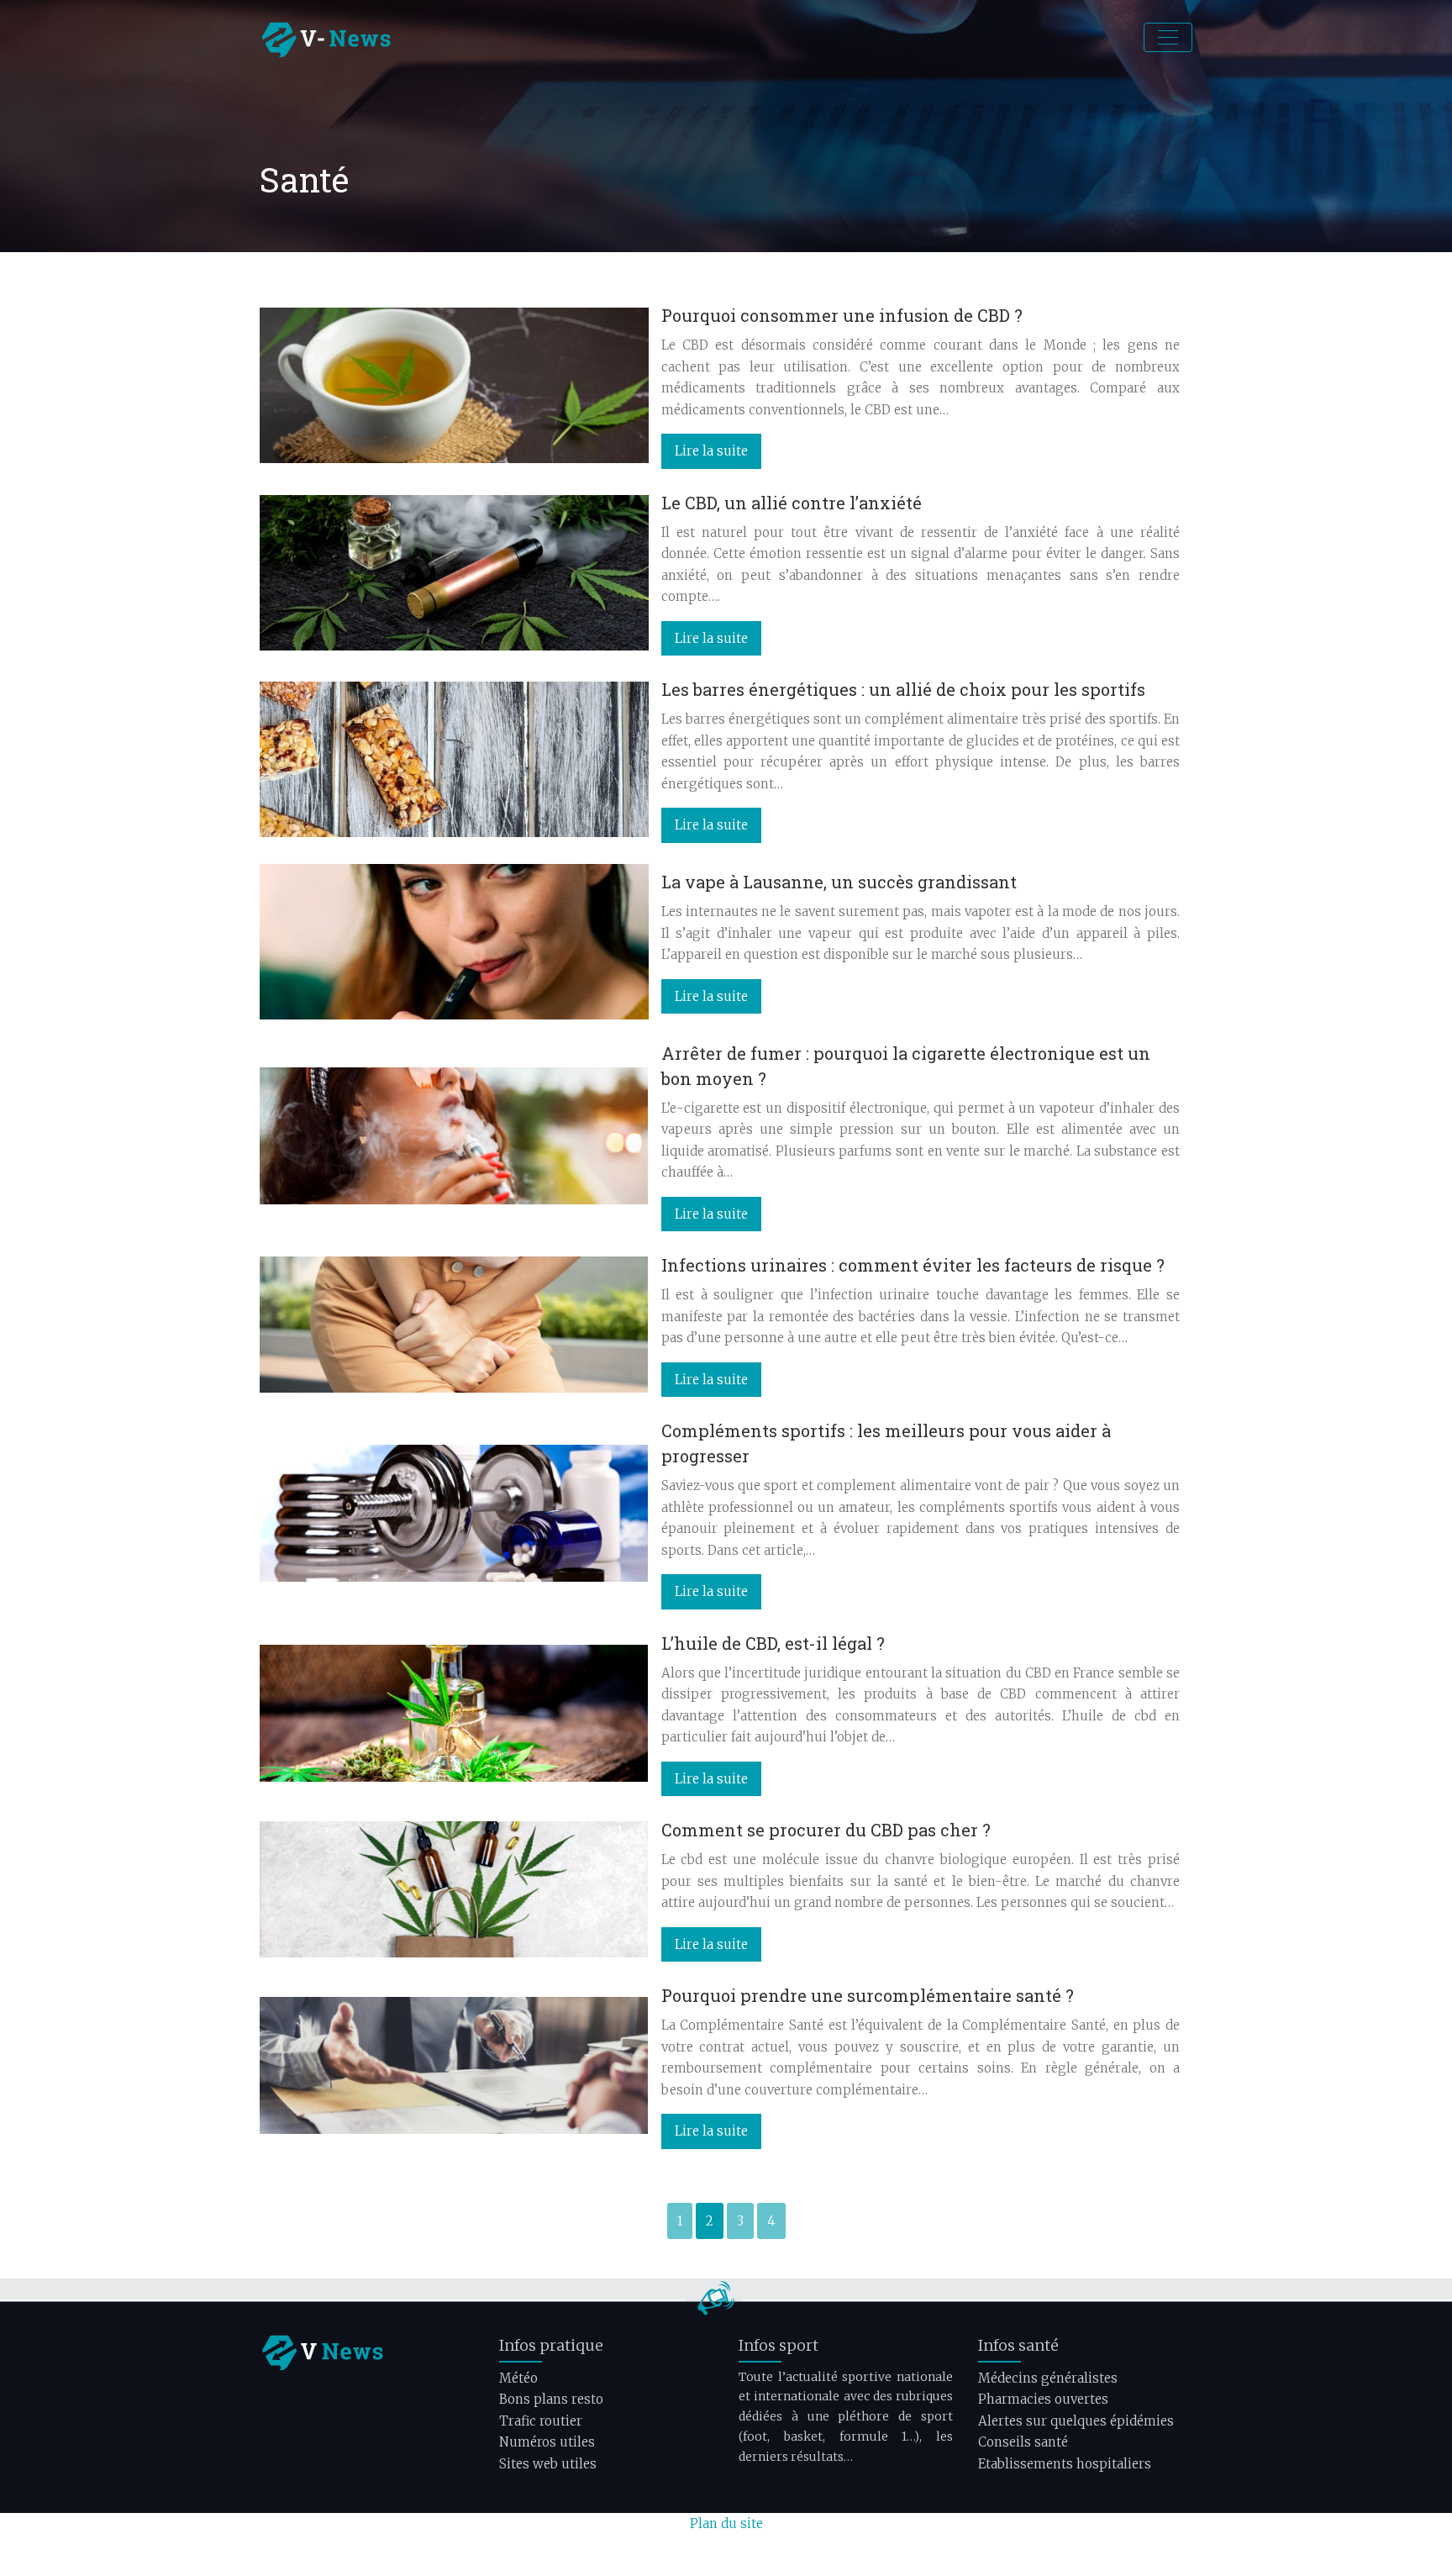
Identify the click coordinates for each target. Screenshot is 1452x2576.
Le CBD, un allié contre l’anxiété (792, 503)
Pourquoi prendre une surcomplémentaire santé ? (868, 1995)
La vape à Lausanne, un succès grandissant (839, 882)
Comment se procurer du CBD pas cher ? (826, 1830)
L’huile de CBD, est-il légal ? (773, 1643)
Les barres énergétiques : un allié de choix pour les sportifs (903, 689)
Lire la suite (711, 451)
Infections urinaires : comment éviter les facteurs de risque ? (913, 1265)
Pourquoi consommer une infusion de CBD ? (842, 315)
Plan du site (726, 2523)
